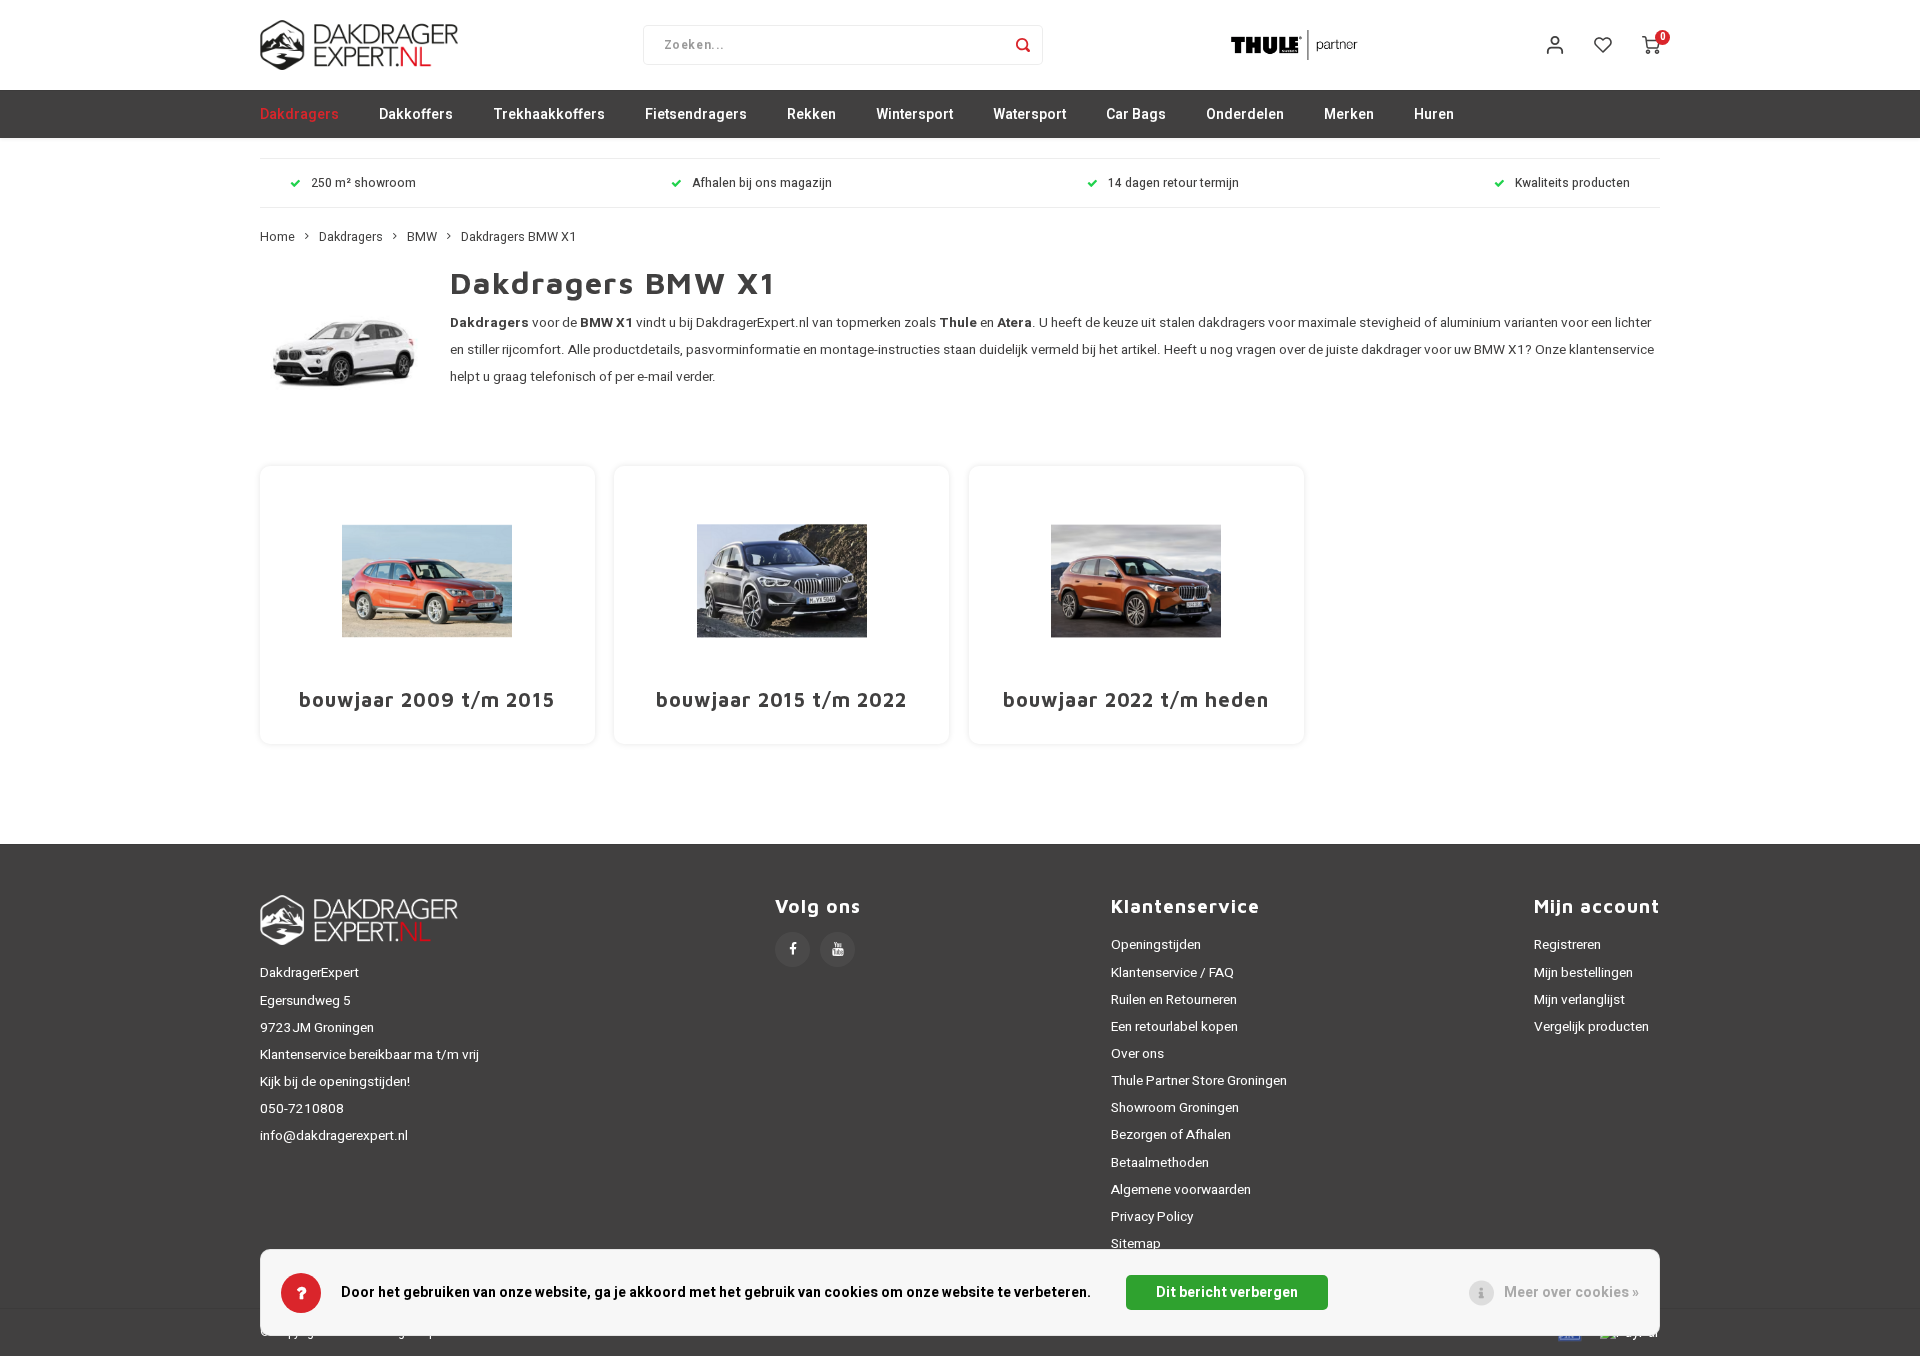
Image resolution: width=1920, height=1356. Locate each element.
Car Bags (1136, 114)
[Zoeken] (1023, 45)
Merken (1349, 114)
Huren (1434, 114)
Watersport (1029, 114)
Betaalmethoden (1160, 1163)
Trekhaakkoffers (549, 114)
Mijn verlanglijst (1579, 1000)
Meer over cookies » (1571, 1292)
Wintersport (914, 114)
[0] (1651, 45)
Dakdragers (299, 114)
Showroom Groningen (1175, 1108)
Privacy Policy (1152, 1217)
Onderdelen (1245, 114)
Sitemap (1136, 1244)
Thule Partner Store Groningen (1199, 1081)
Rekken (811, 114)
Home (277, 237)
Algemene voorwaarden (1181, 1190)
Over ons (1137, 1054)
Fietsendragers (696, 114)
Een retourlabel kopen (1174, 1027)
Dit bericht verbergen (1227, 1292)
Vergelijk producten (1591, 1027)
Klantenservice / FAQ (1172, 973)
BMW (422, 237)
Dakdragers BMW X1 (518, 237)
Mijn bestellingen (1583, 973)
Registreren (1567, 945)
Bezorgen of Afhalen (1171, 1135)
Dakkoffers (416, 114)
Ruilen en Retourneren (1174, 1000)
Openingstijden (1156, 945)
